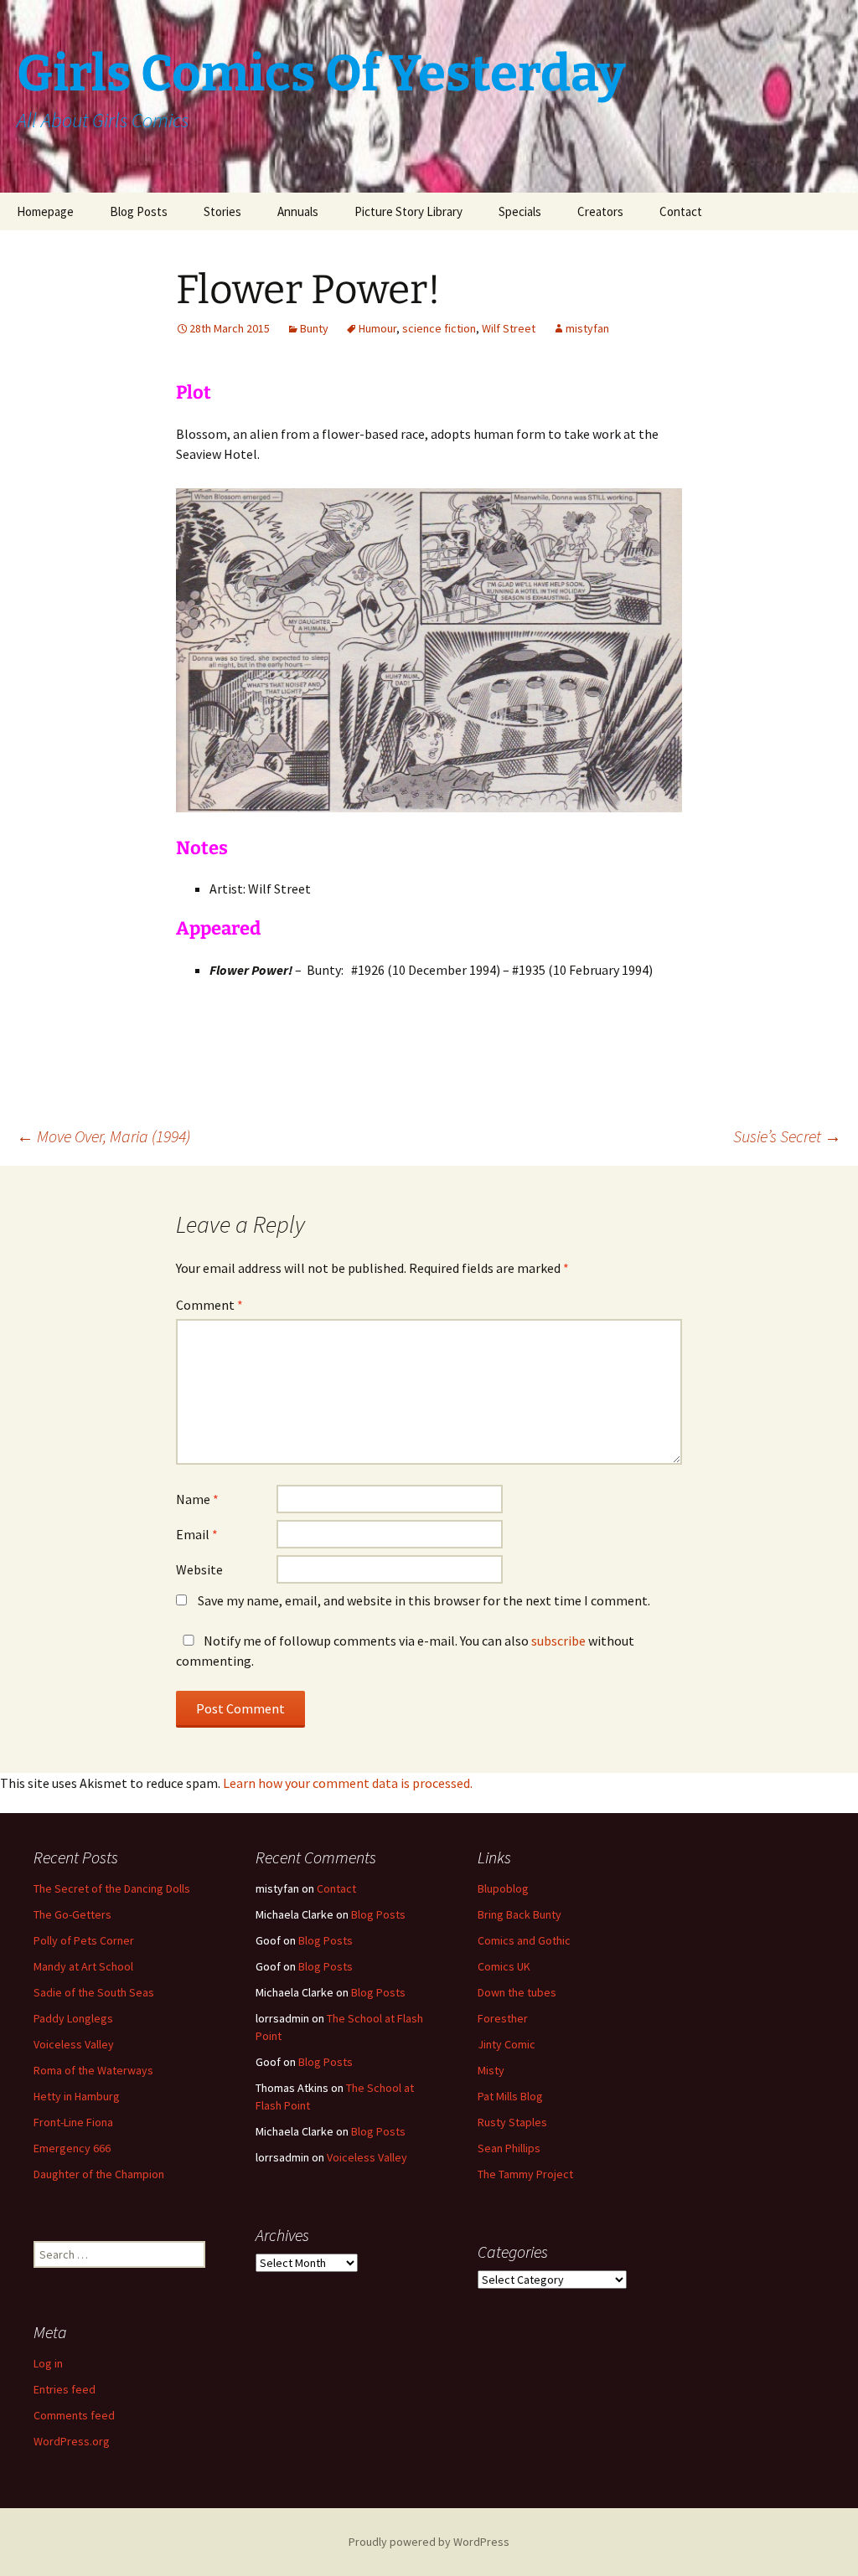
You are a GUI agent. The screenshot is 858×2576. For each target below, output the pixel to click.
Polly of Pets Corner (84, 1940)
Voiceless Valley (74, 2044)
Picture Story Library (408, 211)
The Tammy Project (525, 2174)
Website (199, 1569)
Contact (681, 211)
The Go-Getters (72, 1914)
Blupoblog (503, 1888)
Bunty (314, 328)
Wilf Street (509, 328)
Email (197, 1534)
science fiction (439, 328)
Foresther (503, 2018)
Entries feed (65, 2389)
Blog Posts (139, 211)
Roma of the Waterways (93, 2070)
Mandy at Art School (83, 1966)
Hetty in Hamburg (77, 2096)
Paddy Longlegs (73, 2018)
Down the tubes (517, 1992)
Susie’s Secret (787, 1136)
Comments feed (74, 2415)
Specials (520, 211)
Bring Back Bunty (519, 1914)
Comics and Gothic (524, 1940)
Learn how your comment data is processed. (348, 1783)
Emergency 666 (72, 2148)
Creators (600, 211)
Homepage (45, 211)
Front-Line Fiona (73, 2122)
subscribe (558, 1641)
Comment (209, 1305)
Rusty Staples (512, 2122)
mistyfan (587, 328)
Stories (222, 211)
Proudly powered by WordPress (429, 2542)
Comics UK (504, 1966)
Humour (377, 328)
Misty (491, 2070)
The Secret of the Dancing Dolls (112, 1888)
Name (197, 1499)
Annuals (298, 211)
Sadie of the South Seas (94, 1992)
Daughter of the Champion (99, 2174)
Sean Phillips (509, 2148)
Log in (48, 2363)
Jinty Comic (507, 2044)
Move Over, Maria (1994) (103, 1136)
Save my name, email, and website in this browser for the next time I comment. (424, 1600)
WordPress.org (72, 2441)
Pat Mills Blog (510, 2096)
